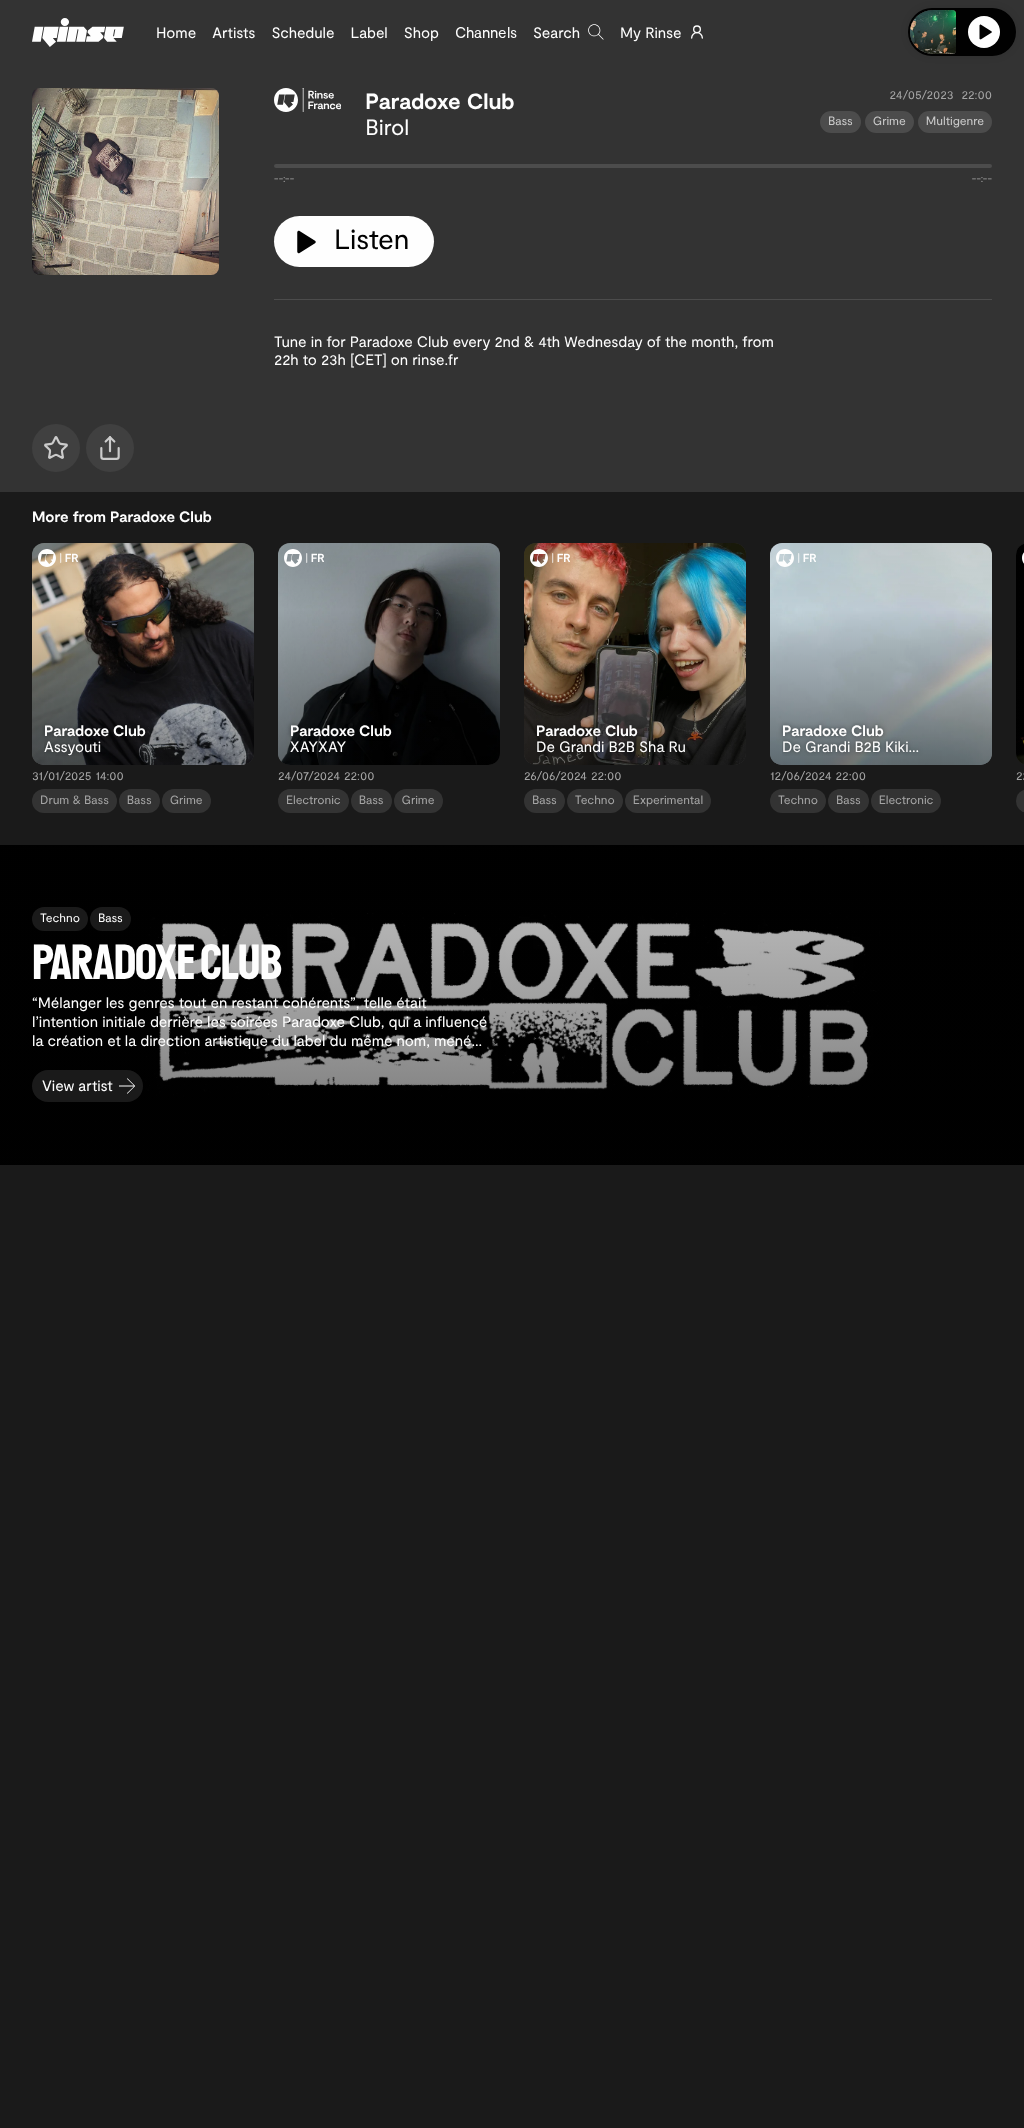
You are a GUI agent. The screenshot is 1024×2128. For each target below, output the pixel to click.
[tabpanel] (633, 170)
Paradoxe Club (439, 101)
